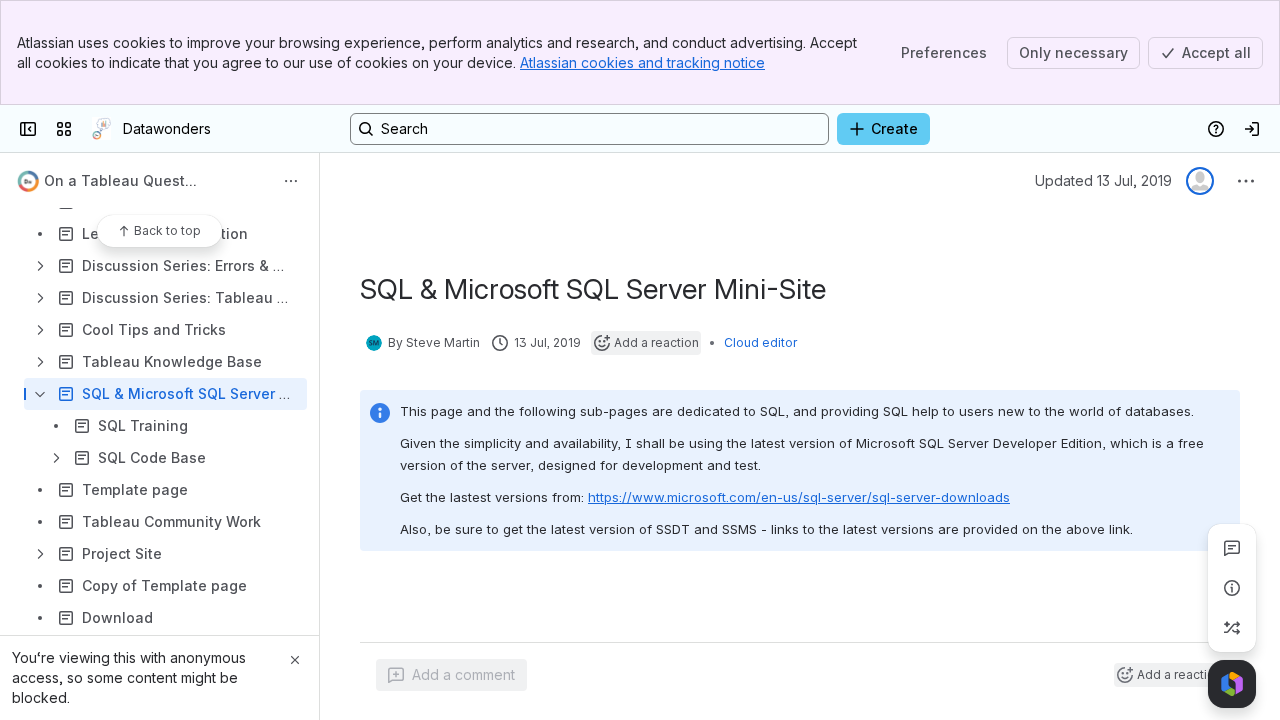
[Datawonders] (101, 129)
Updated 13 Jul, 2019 (1103, 180)
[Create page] (1232, 628)
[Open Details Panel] (1232, 588)
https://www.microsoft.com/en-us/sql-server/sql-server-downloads (799, 497)
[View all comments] (1232, 548)
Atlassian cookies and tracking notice (642, 62)
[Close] (295, 660)
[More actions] (291, 181)
